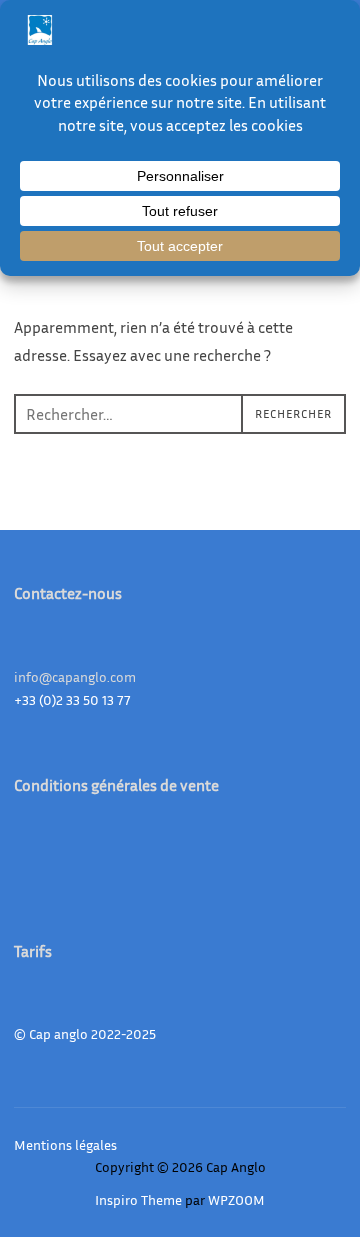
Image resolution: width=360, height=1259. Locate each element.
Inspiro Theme (138, 1199)
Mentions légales (65, 1144)
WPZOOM (236, 1199)
